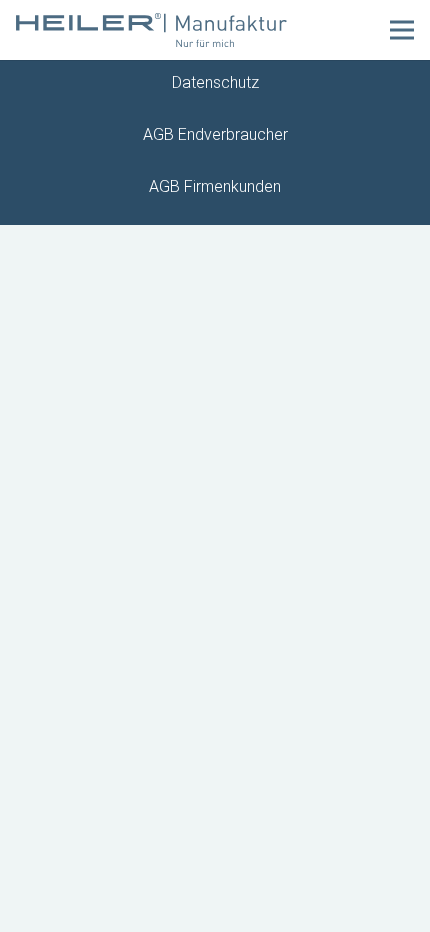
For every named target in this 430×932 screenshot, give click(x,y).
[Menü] (402, 30)
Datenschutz (215, 82)
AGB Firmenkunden (215, 186)
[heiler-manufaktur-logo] (151, 30)
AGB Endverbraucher (215, 134)
